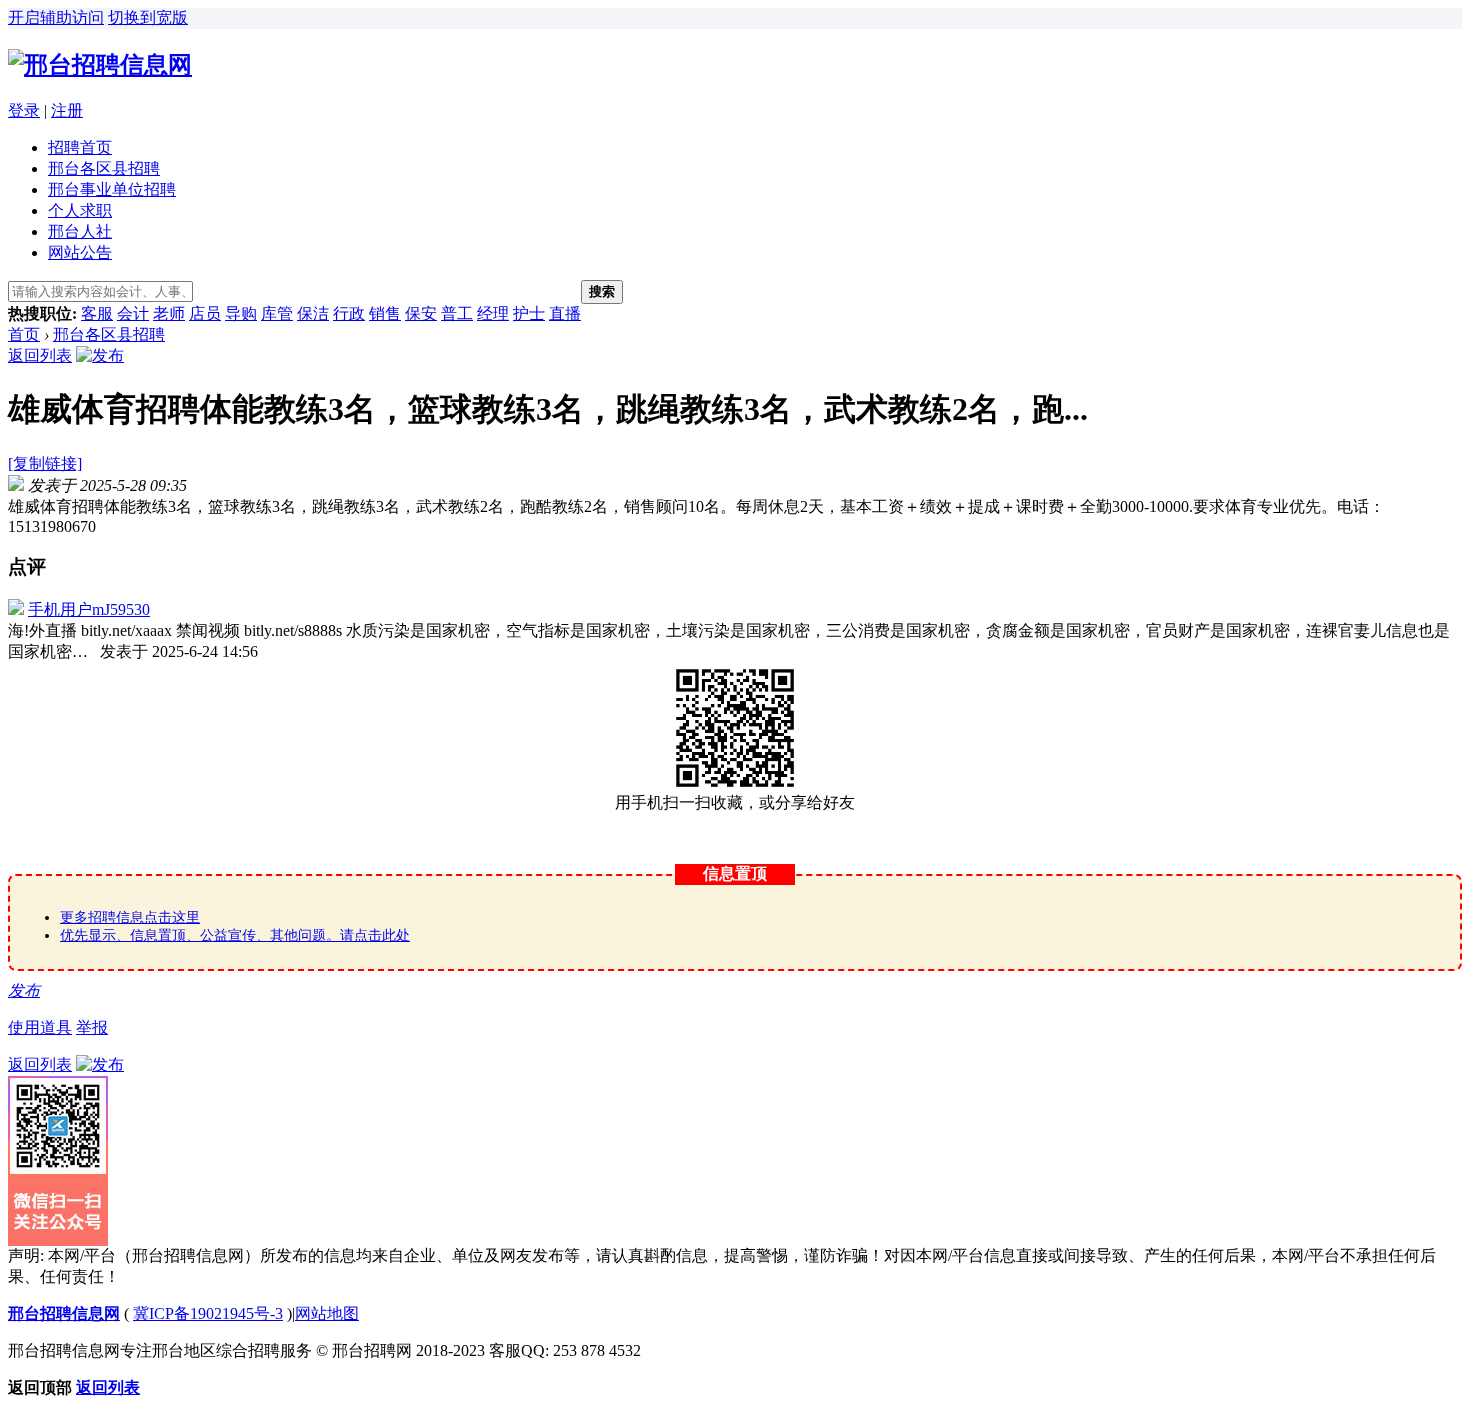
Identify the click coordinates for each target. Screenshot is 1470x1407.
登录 (24, 110)
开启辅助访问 (56, 17)
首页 (24, 334)
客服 (97, 313)
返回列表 (40, 355)
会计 (133, 313)
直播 (565, 313)
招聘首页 (80, 147)
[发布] (100, 355)
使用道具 (40, 1027)
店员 (205, 313)
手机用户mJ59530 (89, 609)
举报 (92, 1027)
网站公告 (80, 252)
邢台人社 (80, 231)
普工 (457, 313)
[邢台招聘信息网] (100, 65)
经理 (493, 313)
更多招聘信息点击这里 (130, 917)
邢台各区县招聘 (104, 168)
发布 (24, 990)
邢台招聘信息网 (64, 1313)
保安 (421, 313)
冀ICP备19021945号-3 (208, 1313)
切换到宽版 (148, 17)
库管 (277, 313)
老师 (169, 313)
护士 (529, 313)
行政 (349, 313)
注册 (67, 110)
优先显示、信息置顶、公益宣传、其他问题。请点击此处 (235, 935)
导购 (241, 313)
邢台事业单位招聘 (112, 189)
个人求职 (80, 210)
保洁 (313, 313)
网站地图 (327, 1313)
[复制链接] (45, 463)
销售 (385, 313)
